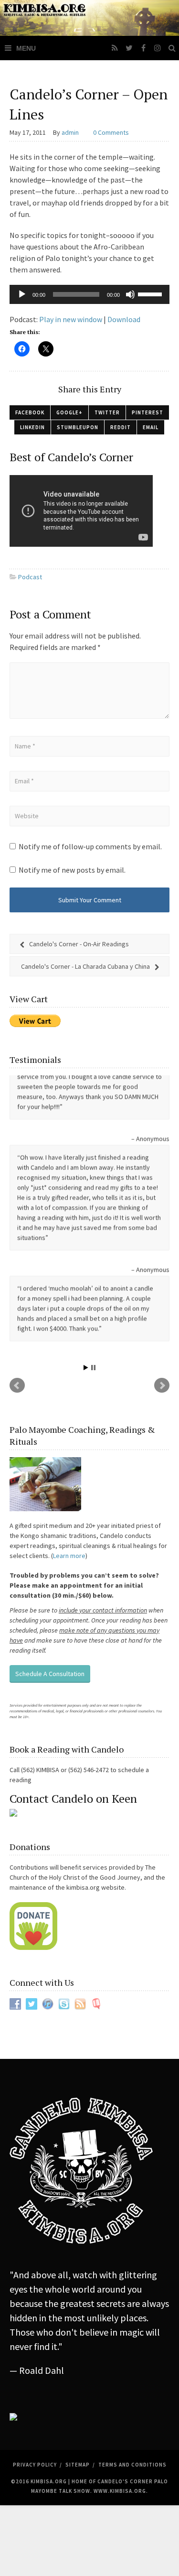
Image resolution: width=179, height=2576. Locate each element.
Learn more (69, 1405)
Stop (93, 1217)
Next (162, 1235)
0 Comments (111, 132)
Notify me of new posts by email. (72, 870)
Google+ (69, 412)
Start (86, 1217)
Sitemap (78, 2315)
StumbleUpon (78, 427)
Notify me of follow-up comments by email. (90, 846)
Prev (17, 1235)
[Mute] (130, 294)
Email (151, 427)
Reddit (121, 427)
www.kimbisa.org (120, 2341)
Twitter (107, 412)
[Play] (22, 294)
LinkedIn (32, 427)
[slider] (151, 293)
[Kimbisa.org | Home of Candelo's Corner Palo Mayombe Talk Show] (89, 18)
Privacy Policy (35, 2315)
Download (124, 319)
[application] (89, 294)
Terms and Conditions (132, 2315)
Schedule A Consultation (50, 1523)
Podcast (30, 577)
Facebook (30, 412)
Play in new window (71, 319)
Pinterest (147, 412)
